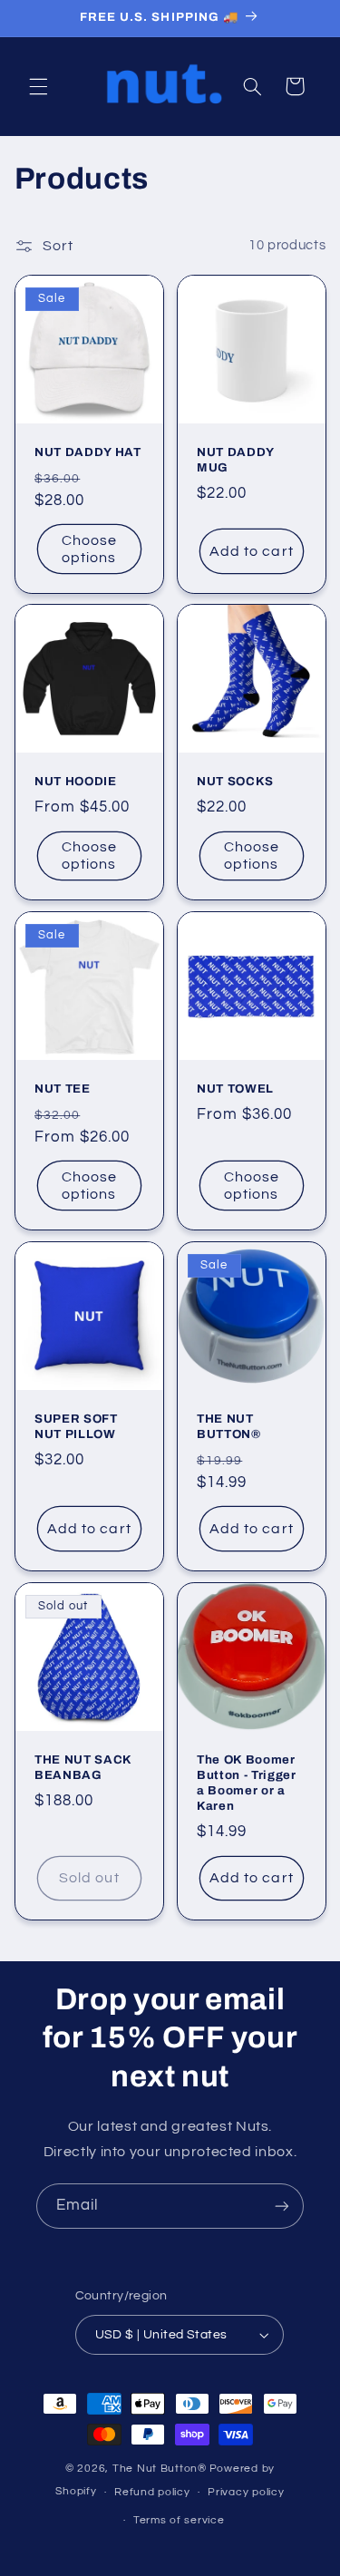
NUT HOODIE (76, 781)
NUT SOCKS (235, 781)
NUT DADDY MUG (235, 460)
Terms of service (179, 2520)
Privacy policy (246, 2492)
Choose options (88, 549)
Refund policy (152, 2492)
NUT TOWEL (235, 1089)
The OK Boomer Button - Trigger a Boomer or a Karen (247, 1783)
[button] (38, 86)
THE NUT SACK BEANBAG (83, 1767)
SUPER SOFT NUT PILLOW (76, 1426)
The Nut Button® (160, 2469)
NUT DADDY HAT (88, 452)
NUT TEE (63, 1089)
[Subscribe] (282, 2206)
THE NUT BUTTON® (229, 1426)
